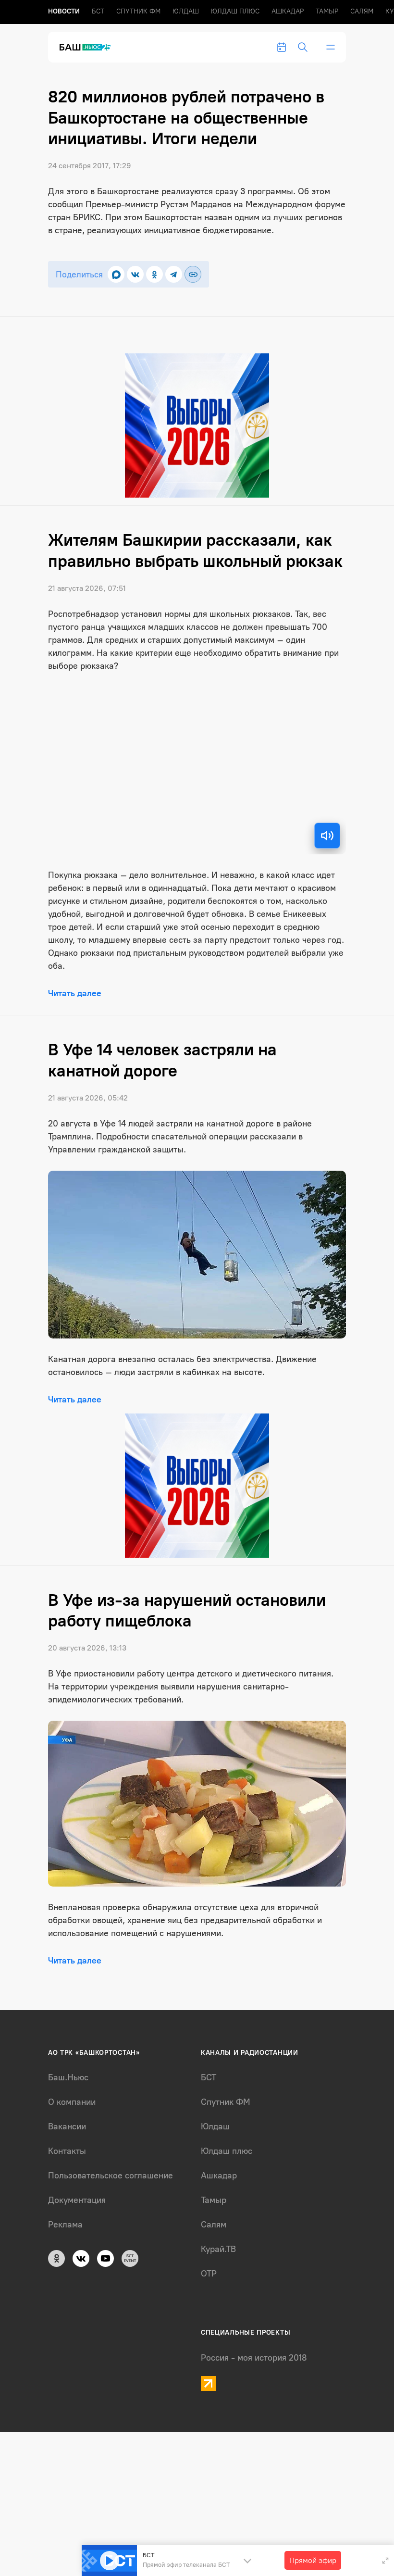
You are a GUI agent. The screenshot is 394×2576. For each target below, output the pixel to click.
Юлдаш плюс (235, 11)
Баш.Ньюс (68, 2077)
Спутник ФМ (138, 11)
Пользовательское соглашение (111, 2176)
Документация (77, 2200)
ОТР (209, 2274)
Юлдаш (186, 11)
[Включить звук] (327, 836)
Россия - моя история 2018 (254, 2358)
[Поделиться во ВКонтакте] (135, 274)
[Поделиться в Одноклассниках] (154, 274)
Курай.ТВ (218, 2249)
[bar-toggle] (331, 47)
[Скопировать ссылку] (193, 274)
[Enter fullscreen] (385, 2561)
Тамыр (327, 11)
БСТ (98, 11)
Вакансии (67, 2126)
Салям (362, 11)
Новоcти (64, 11)
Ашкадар (288, 11)
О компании (72, 2102)
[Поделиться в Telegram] (174, 274)
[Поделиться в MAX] (116, 274)
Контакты (67, 2151)
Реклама (65, 2225)
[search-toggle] (303, 47)
